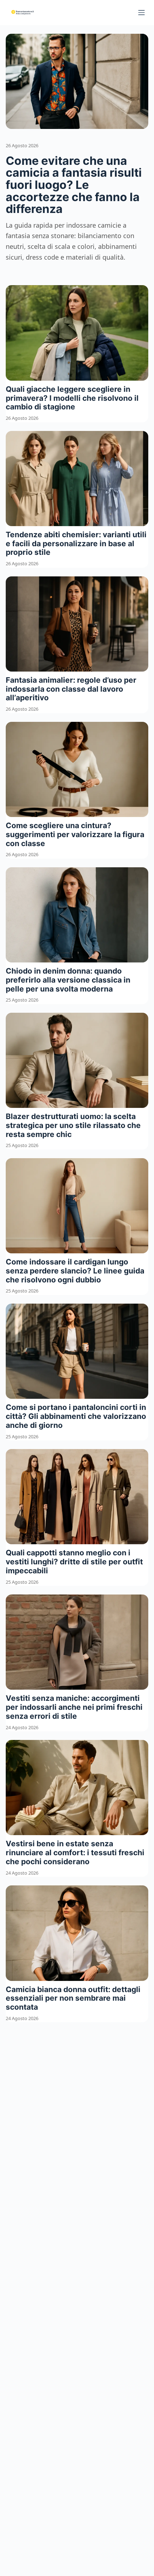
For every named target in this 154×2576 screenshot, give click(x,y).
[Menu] (141, 13)
